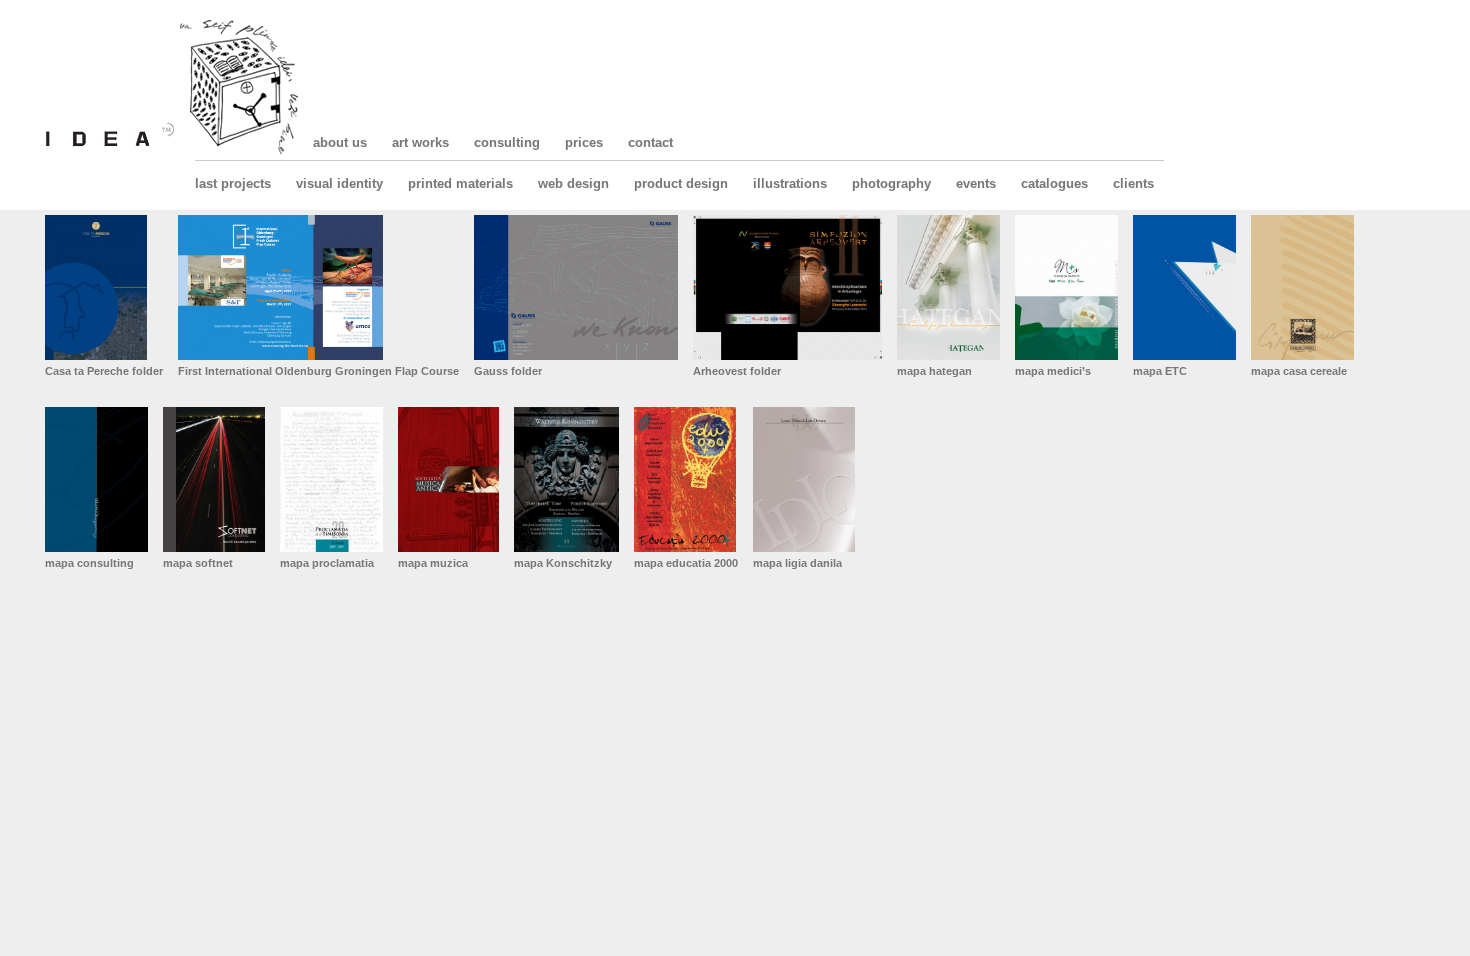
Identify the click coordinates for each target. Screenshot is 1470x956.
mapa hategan (934, 371)
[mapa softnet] (214, 479)
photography (891, 183)
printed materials (460, 183)
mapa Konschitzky (563, 563)
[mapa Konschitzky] (566, 479)
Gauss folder (508, 371)
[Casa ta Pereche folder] (104, 287)
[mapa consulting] (96, 479)
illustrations (790, 183)
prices (584, 142)
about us (340, 142)
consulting (507, 142)
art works (420, 142)
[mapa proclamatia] (331, 479)
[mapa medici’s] (1066, 287)
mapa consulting (89, 563)
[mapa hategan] (948, 287)
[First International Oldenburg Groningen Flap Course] (318, 287)
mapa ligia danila (797, 563)
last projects (233, 183)
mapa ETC (1160, 371)
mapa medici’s (1053, 371)
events (976, 183)
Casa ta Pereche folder (104, 371)
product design (681, 183)
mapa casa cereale (1299, 371)
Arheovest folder (737, 371)
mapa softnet (198, 563)
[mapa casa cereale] (1302, 287)
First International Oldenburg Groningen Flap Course (318, 371)
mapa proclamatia (327, 563)
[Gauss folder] (576, 287)
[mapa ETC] (1184, 287)
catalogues (1054, 183)
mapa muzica (433, 563)
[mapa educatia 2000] (686, 479)
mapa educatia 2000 (686, 563)
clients (1133, 183)
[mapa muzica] (448, 479)
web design (573, 183)
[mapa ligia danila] (804, 479)
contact (650, 142)
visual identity (339, 183)
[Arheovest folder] (787, 287)
